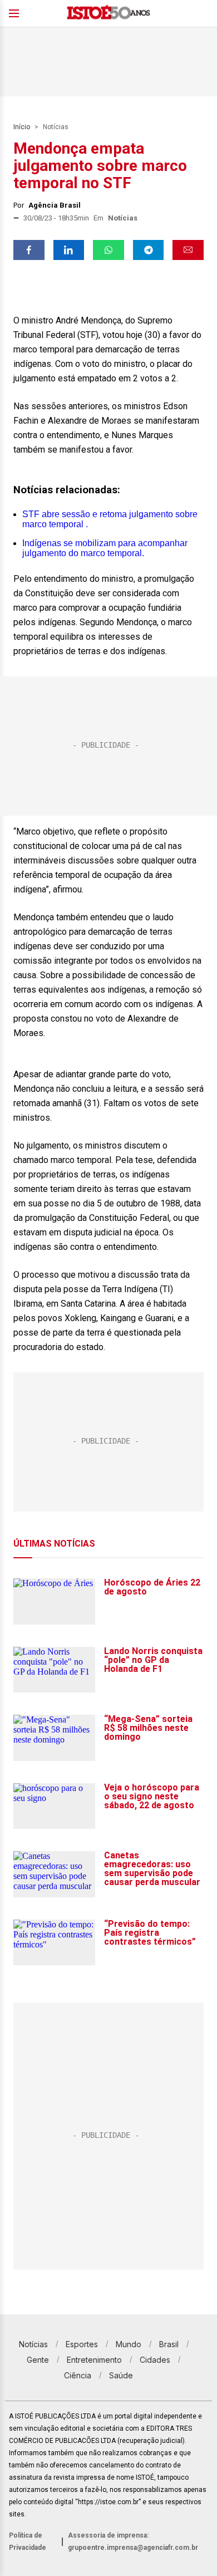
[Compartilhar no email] (188, 250)
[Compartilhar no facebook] (29, 250)
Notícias (56, 127)
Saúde (121, 2375)
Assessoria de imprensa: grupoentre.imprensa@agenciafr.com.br (133, 2541)
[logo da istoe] (108, 14)
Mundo (129, 2344)
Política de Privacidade (28, 2541)
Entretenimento (94, 2360)
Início (22, 127)
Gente (38, 2360)
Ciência (78, 2375)
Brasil (169, 2344)
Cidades (155, 2360)
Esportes (82, 2344)
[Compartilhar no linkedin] (69, 250)
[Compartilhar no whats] (108, 250)
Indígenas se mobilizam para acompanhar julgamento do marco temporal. (105, 548)
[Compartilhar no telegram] (149, 250)
